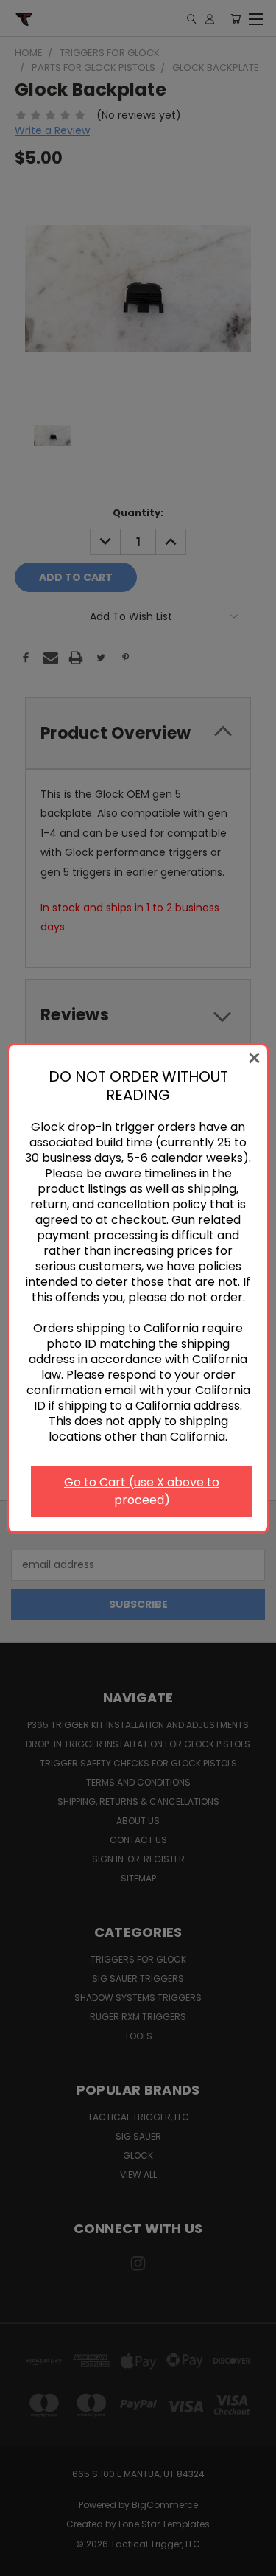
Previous (23, 2561)
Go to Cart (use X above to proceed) (142, 1491)
